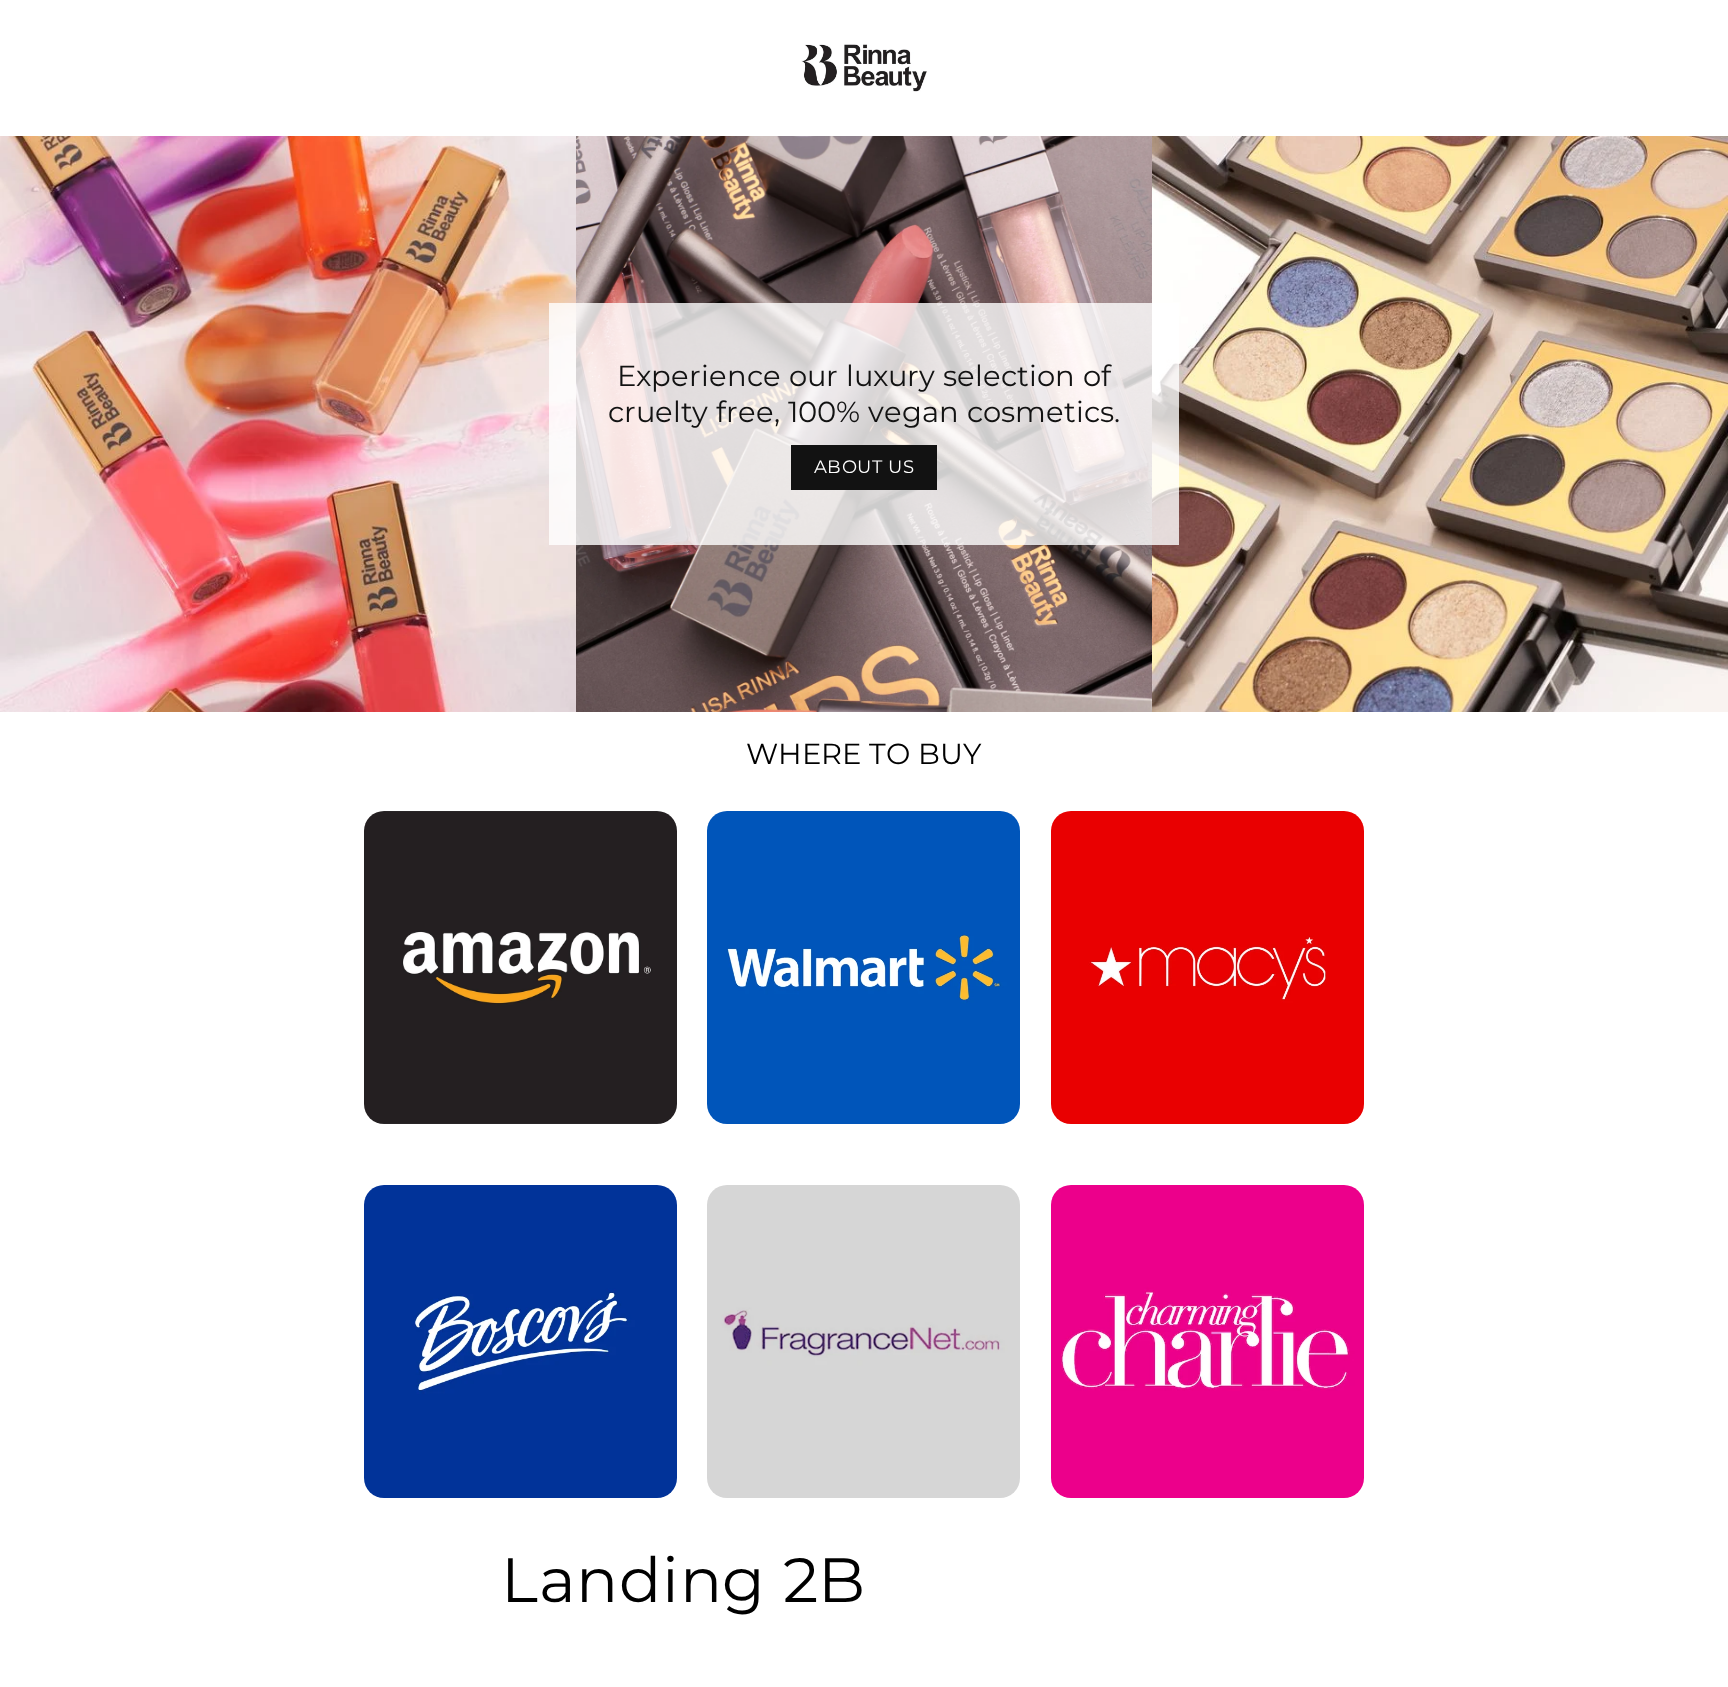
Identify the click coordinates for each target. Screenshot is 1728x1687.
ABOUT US (864, 467)
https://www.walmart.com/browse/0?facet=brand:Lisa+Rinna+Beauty (863, 839)
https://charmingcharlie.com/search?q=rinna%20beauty (1207, 1213)
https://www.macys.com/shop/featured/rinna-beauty (1207, 839)
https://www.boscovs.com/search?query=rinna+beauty (508, 1213)
